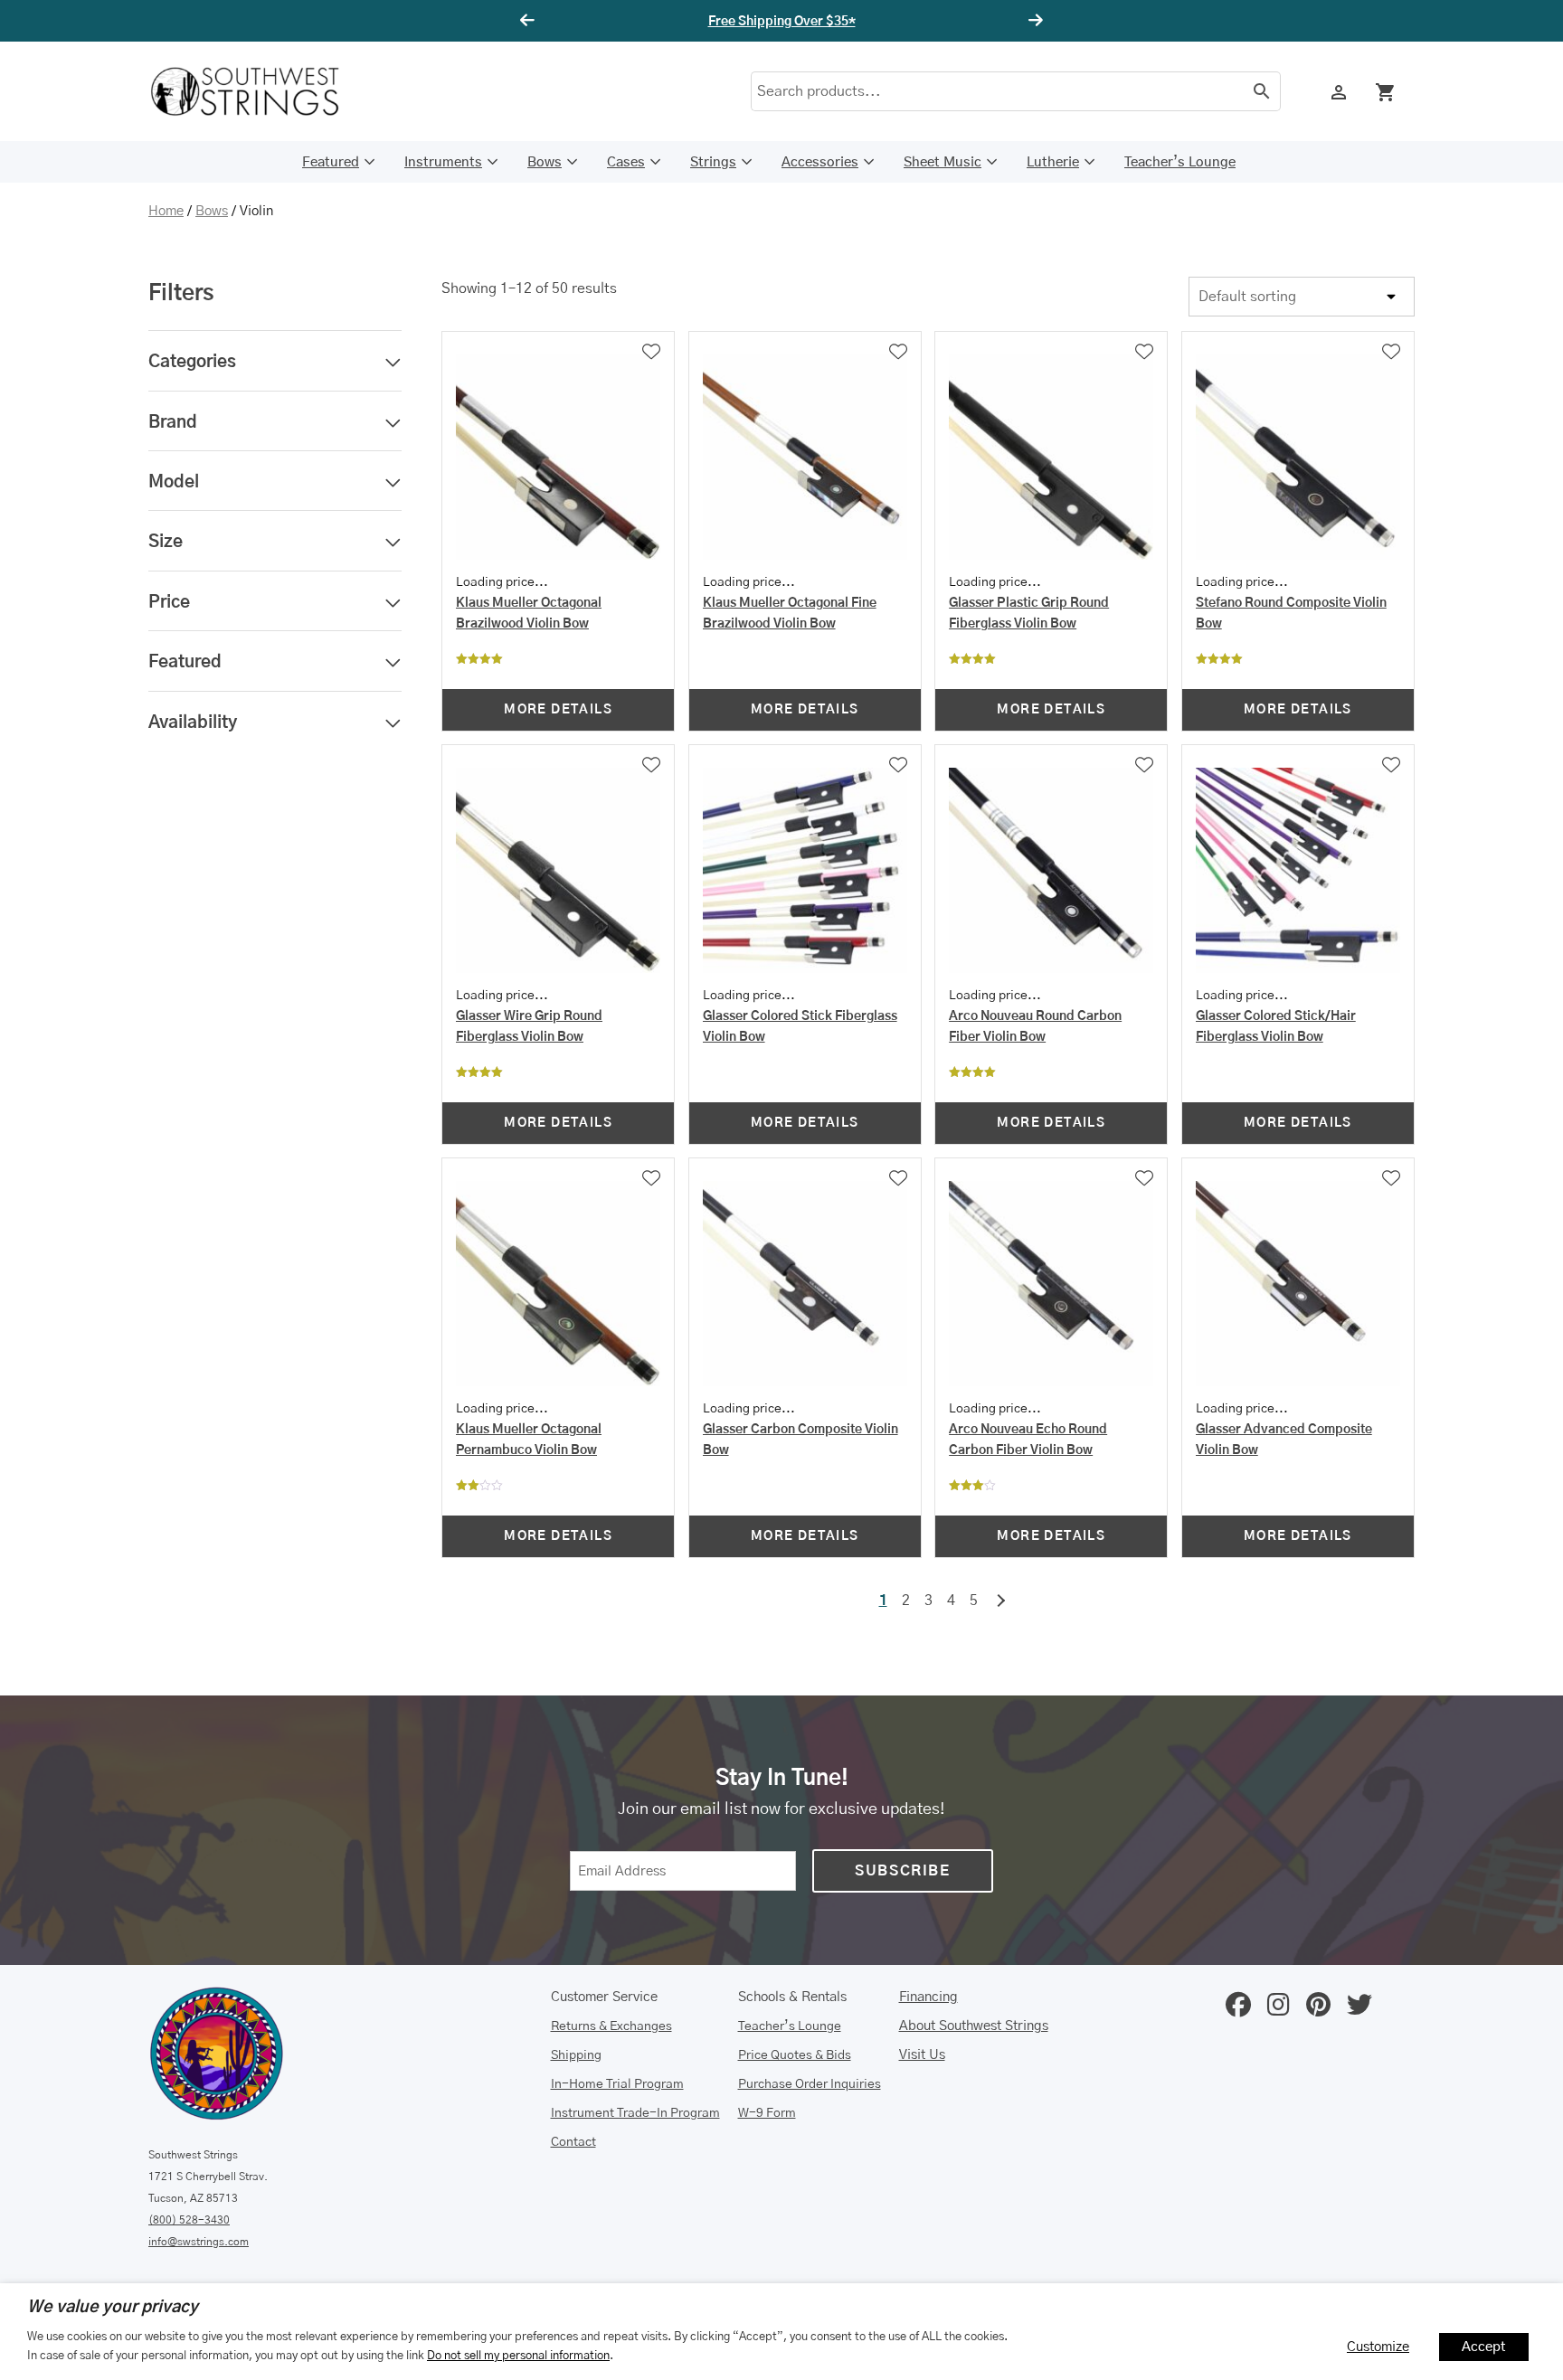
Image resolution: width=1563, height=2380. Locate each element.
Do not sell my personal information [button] (518, 2356)
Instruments (443, 162)
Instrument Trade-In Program (635, 2113)
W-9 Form (767, 2113)
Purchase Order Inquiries (810, 2084)
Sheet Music (943, 162)
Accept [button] (1484, 2347)
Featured (331, 162)
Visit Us (922, 2055)
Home (166, 211)
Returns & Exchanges (611, 2026)
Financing (928, 1997)
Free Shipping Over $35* (782, 22)
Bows (545, 162)
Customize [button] (1378, 2347)
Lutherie (1053, 162)
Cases (626, 162)
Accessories (820, 162)
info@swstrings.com (199, 2242)
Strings (713, 162)
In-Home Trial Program (617, 2084)
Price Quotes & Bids (795, 2055)
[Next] (1033, 21)
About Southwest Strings (974, 2026)
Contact (573, 2142)
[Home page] (257, 91)
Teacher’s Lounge (1180, 162)
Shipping (576, 2055)
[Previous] (530, 21)
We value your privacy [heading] (113, 2308)
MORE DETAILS (558, 710)
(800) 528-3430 (189, 2220)
